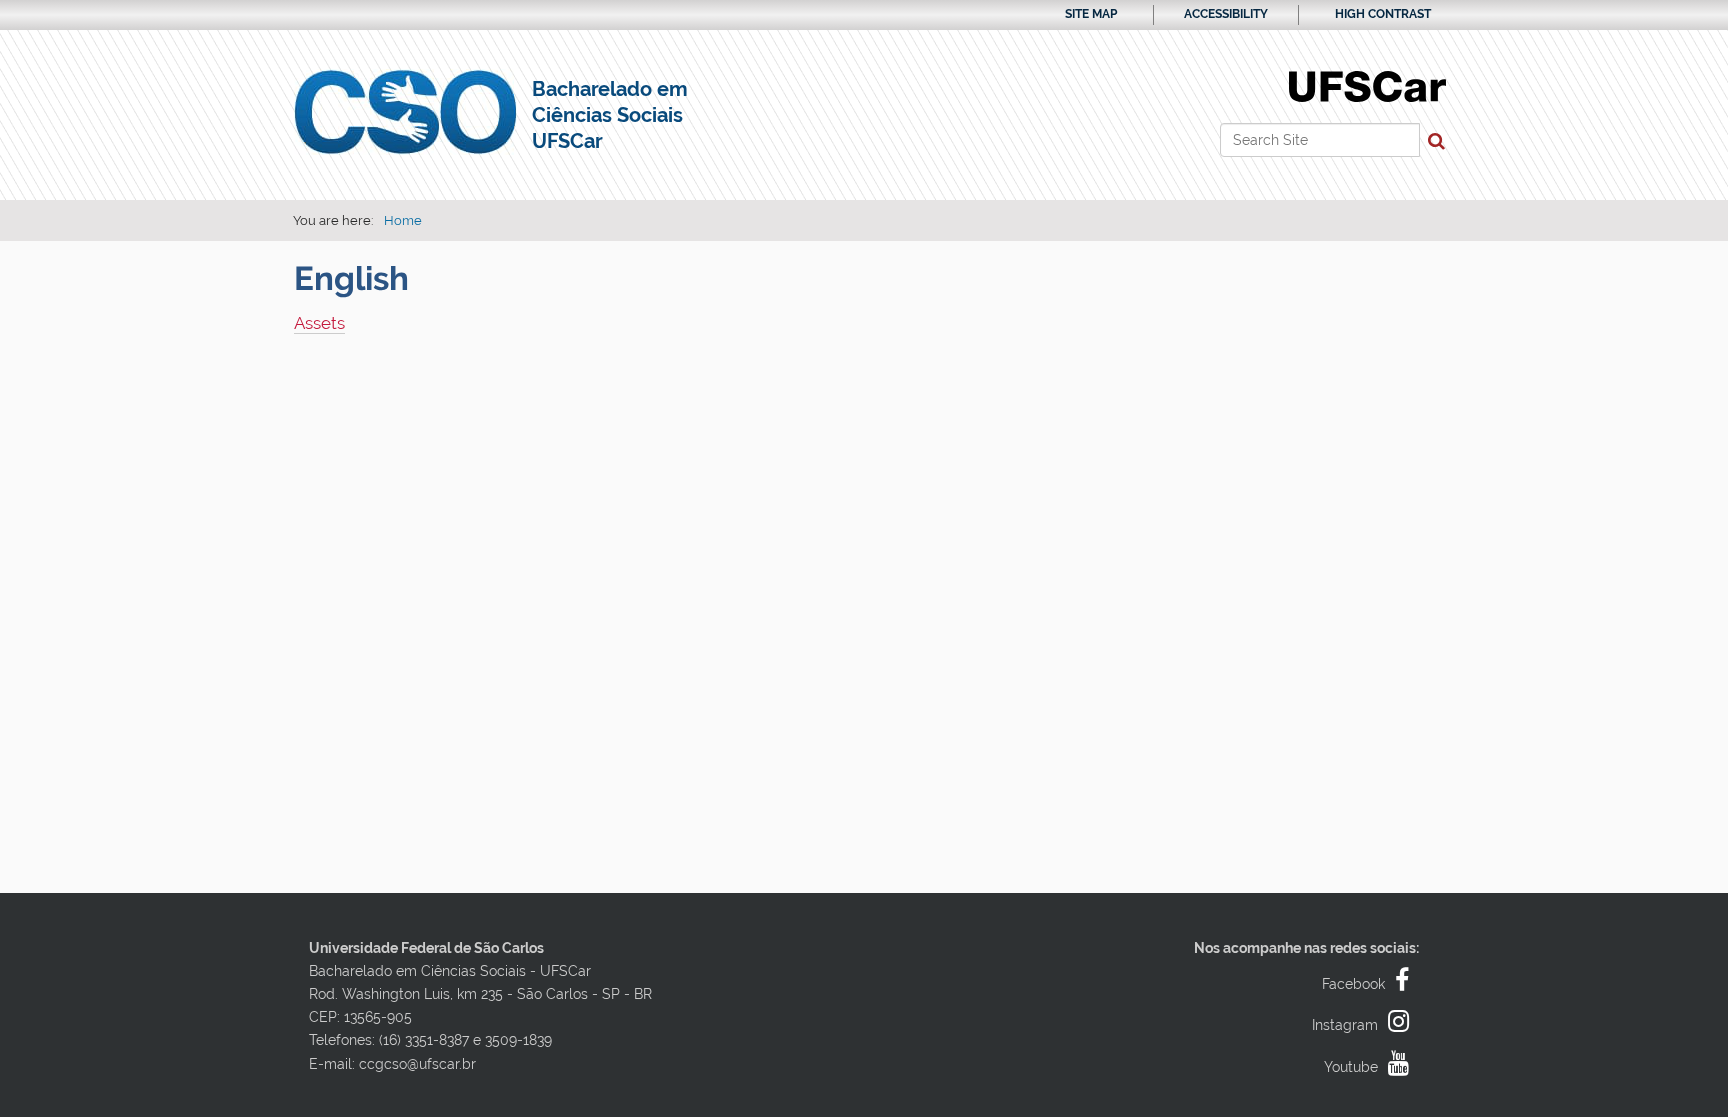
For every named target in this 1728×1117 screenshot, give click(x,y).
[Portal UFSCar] (1367, 85)
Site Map (1091, 14)
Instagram (1345, 1025)
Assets (319, 323)
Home (403, 220)
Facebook (1353, 984)
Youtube (1351, 1067)
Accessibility (1226, 14)
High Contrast (1383, 14)
